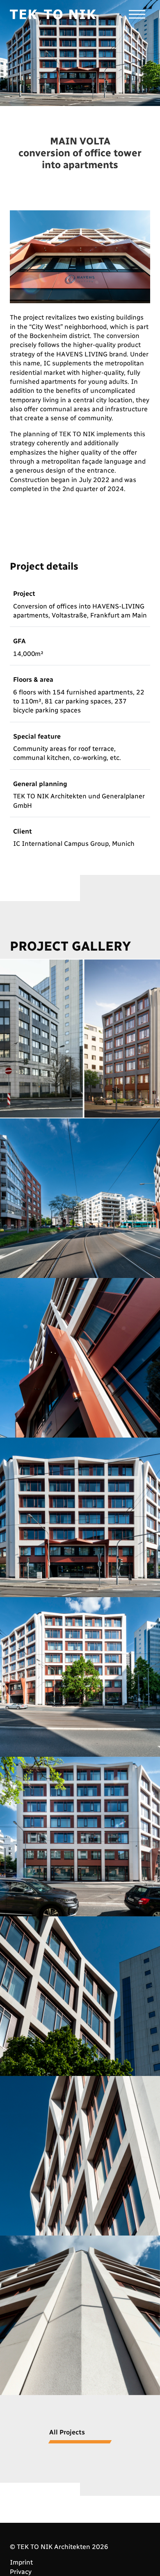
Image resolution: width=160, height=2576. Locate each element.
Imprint (21, 2562)
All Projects (67, 2432)
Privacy (21, 2572)
